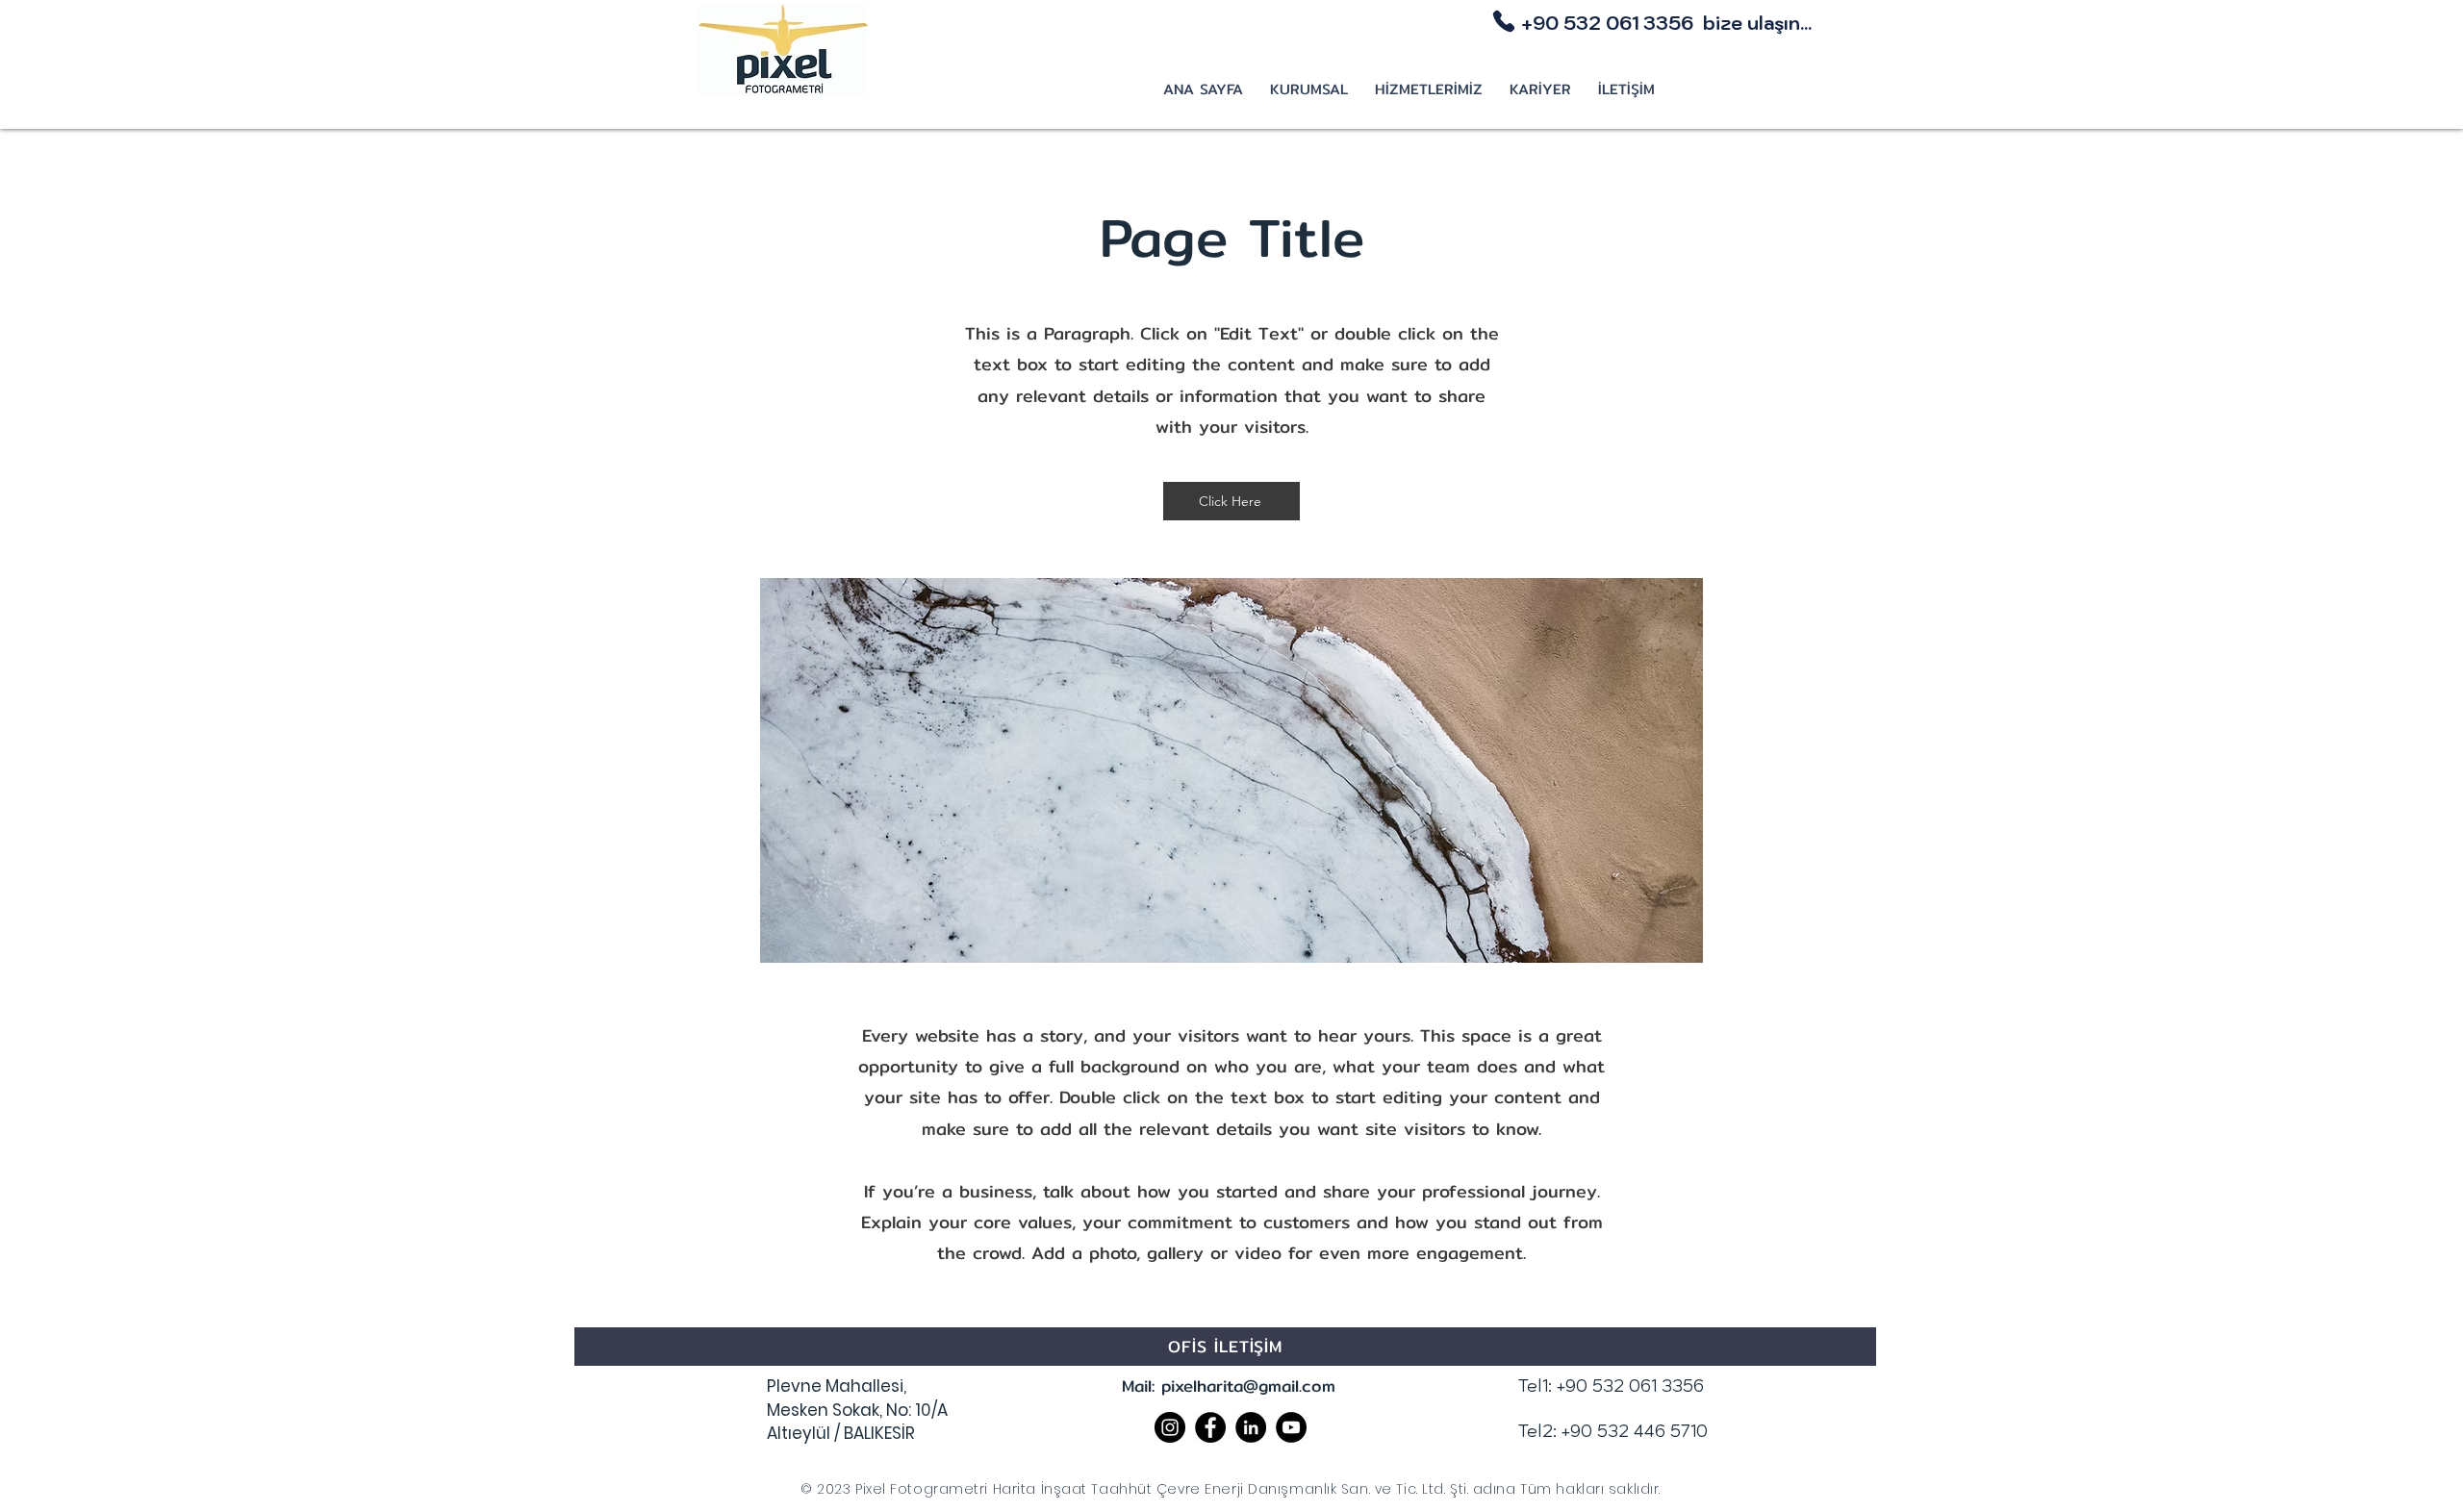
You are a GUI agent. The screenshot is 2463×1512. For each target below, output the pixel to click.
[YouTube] (1291, 1427)
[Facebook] (1210, 1427)
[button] (1309, 90)
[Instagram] (1170, 1427)
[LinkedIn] (1251, 1427)
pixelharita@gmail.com (1248, 1386)
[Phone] (1504, 21)
